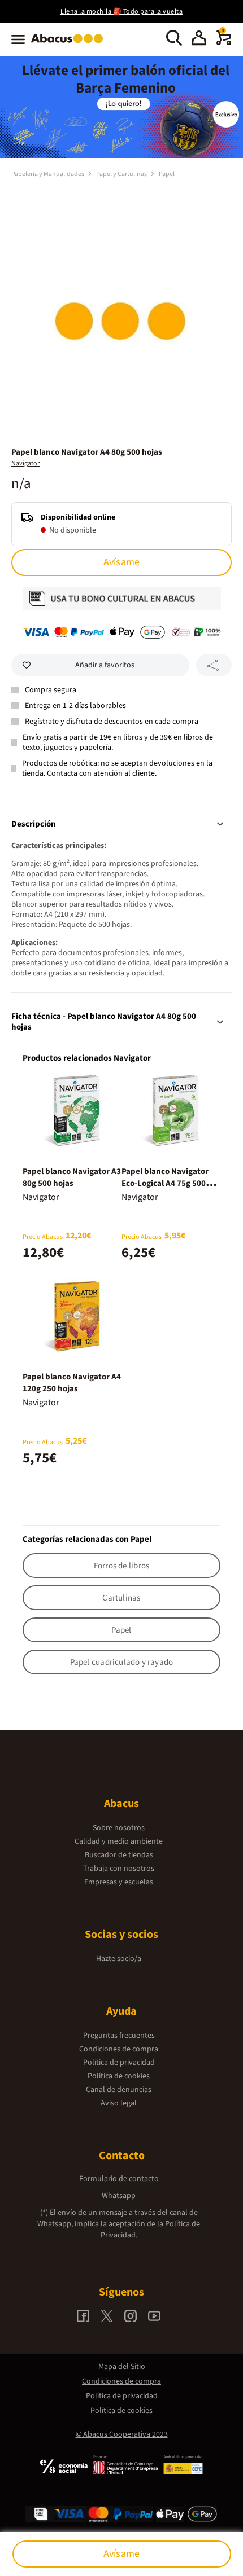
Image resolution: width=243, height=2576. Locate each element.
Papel (167, 174)
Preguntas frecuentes (119, 2036)
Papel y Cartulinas (122, 174)
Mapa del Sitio (122, 2367)
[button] (199, 39)
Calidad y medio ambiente (119, 1841)
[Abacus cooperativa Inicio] (70, 44)
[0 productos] (224, 43)
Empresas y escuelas (119, 1882)
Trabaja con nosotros (119, 1869)
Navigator (25, 463)
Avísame (121, 562)
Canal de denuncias (119, 2090)
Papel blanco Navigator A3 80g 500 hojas (72, 1177)
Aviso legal (119, 2103)
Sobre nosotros (119, 1828)
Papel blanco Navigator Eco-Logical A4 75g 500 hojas (165, 1183)
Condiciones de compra (119, 2049)
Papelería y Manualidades (48, 174)
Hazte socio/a (119, 1959)
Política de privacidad (119, 2063)
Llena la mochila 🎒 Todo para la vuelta (121, 12)
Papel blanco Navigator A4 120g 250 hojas (72, 1383)
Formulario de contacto (119, 2179)
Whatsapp (119, 2196)
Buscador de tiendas (119, 1855)
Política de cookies (119, 2076)
